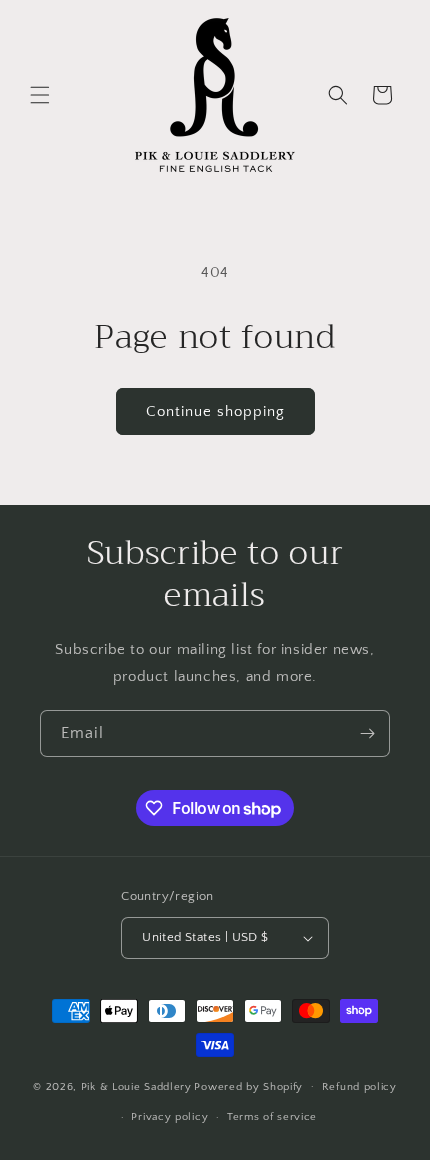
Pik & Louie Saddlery (136, 1086)
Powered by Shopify (248, 1086)
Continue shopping (215, 411)
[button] (40, 95)
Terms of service (272, 1117)
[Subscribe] (367, 733)
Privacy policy (169, 1117)
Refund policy (359, 1087)
